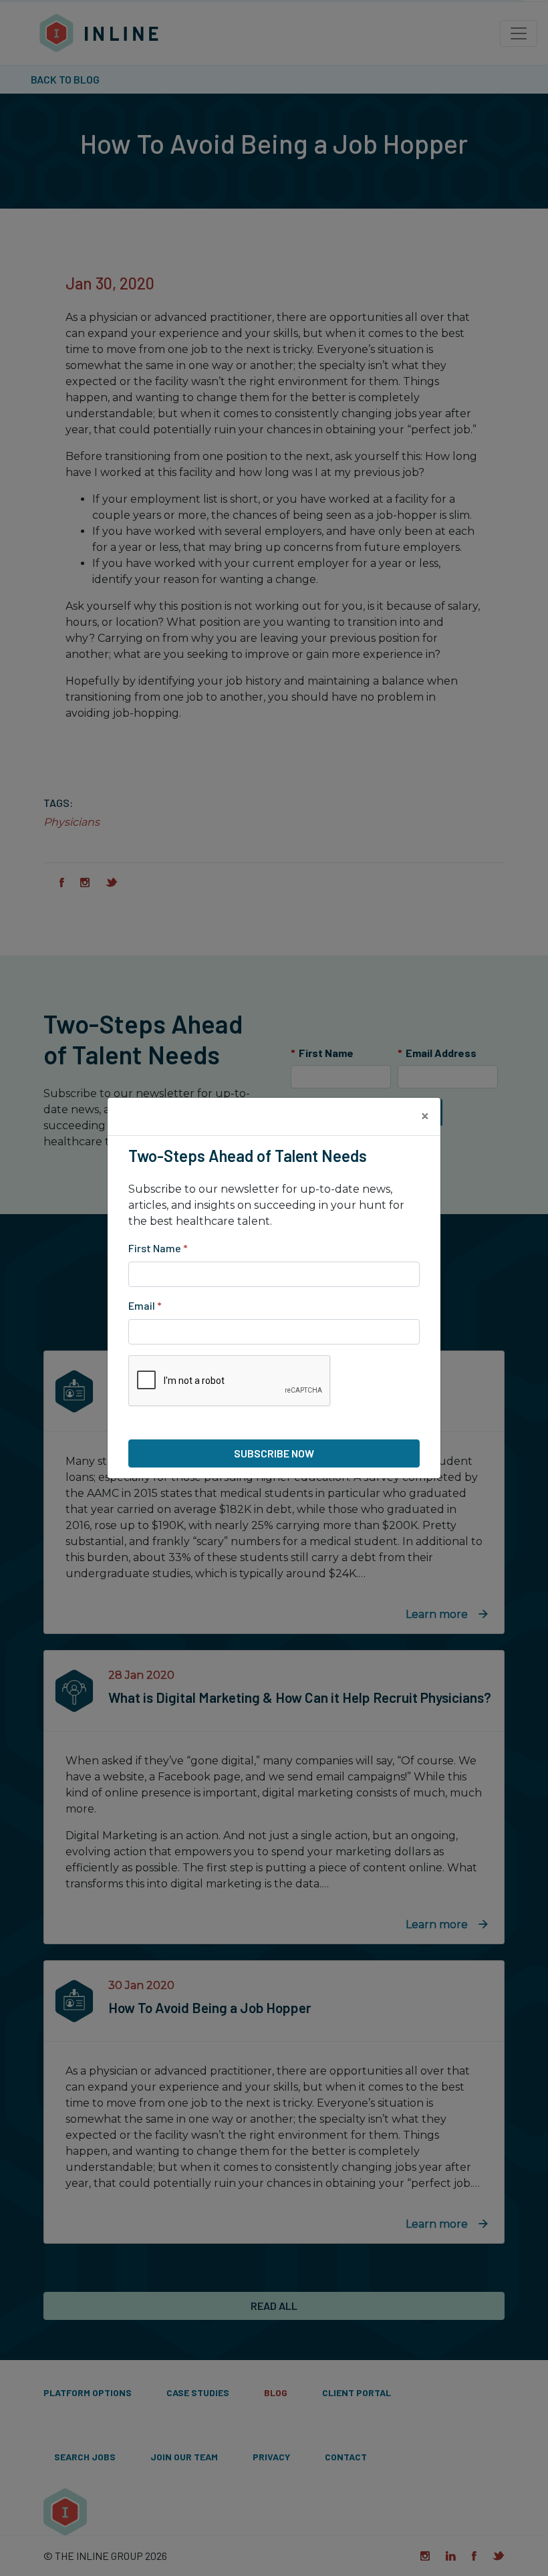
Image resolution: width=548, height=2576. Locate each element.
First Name (158, 1248)
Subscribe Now (274, 1453)
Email (145, 1305)
